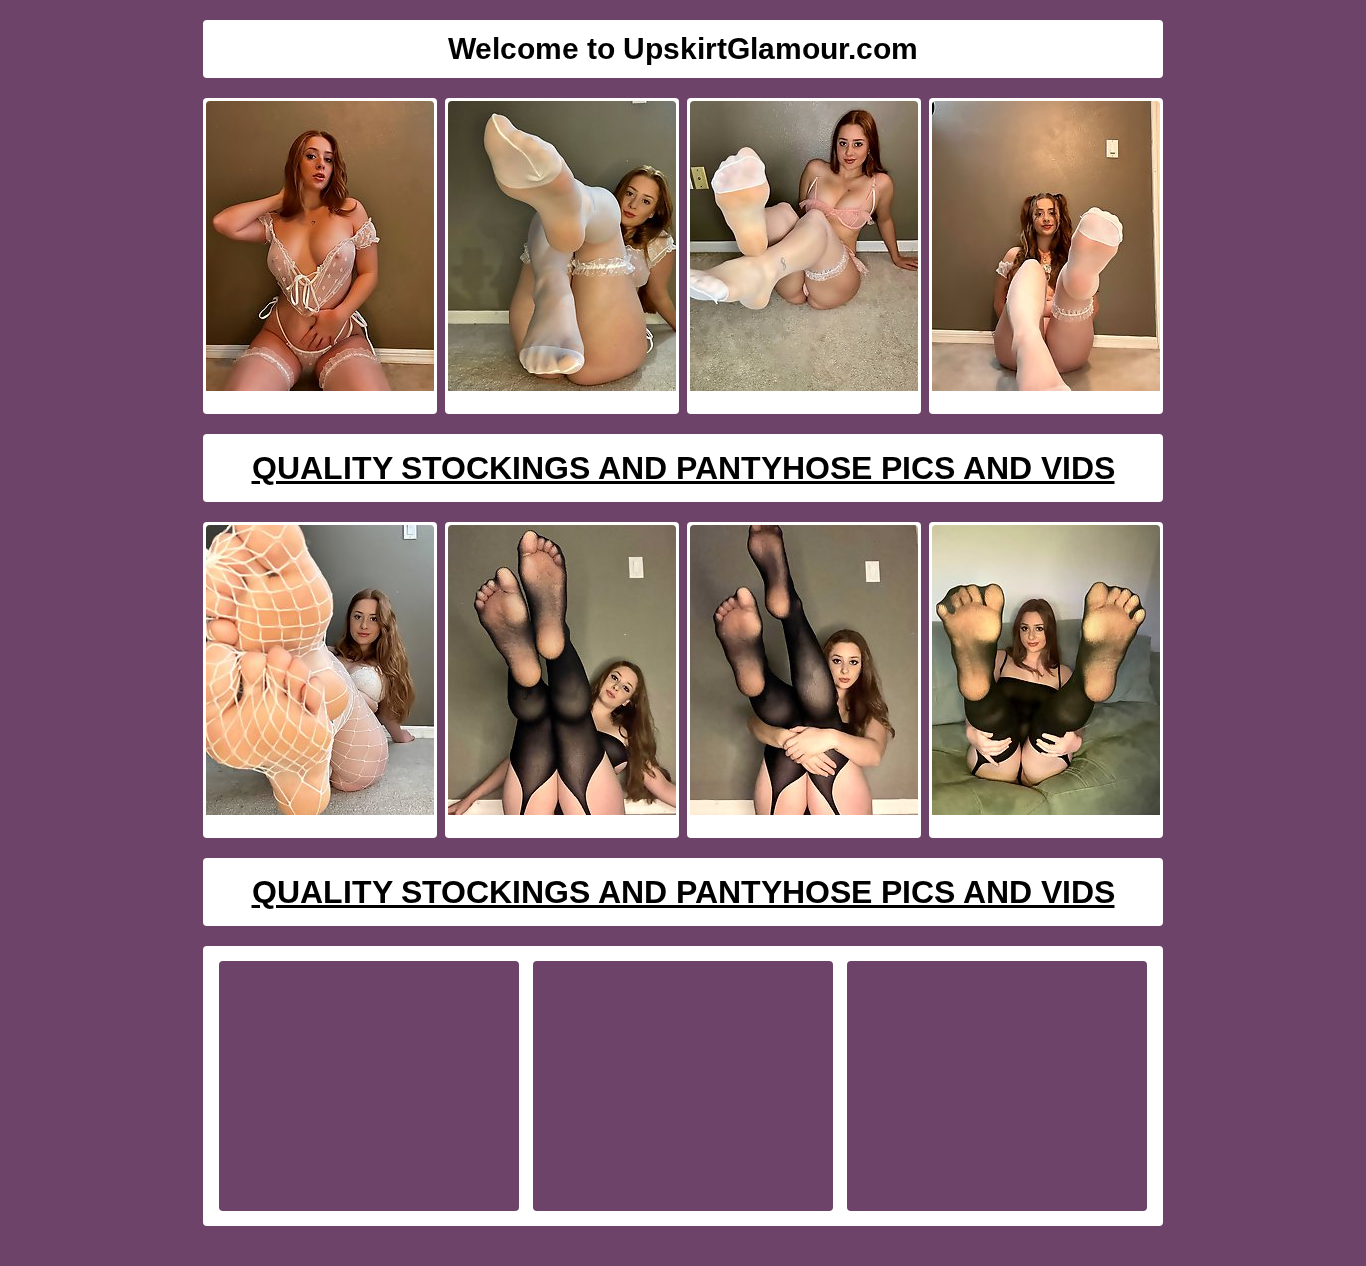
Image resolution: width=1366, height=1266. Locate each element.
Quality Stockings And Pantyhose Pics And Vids (683, 468)
